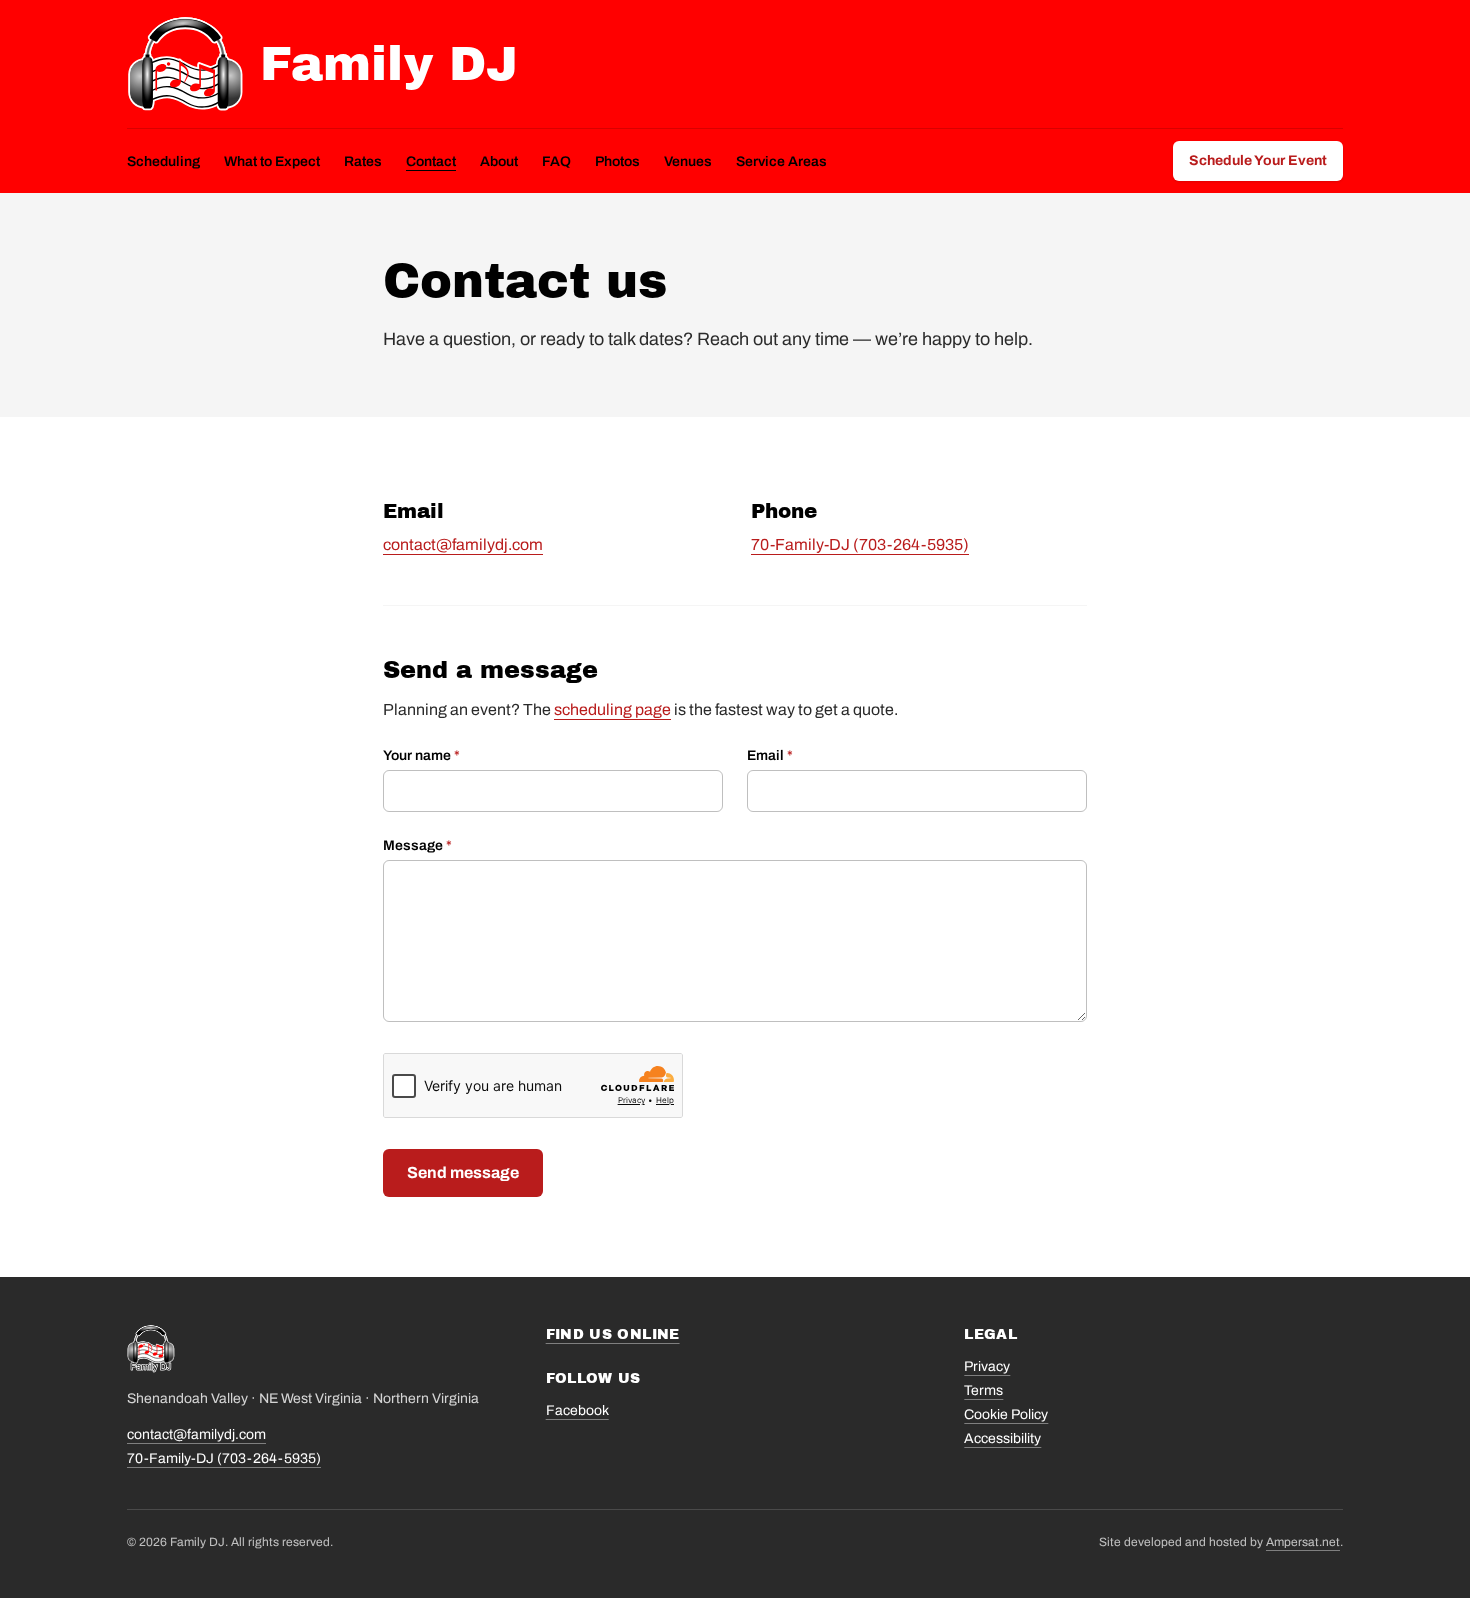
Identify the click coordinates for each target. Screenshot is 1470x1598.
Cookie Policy (1006, 1414)
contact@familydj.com (463, 544)
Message (417, 845)
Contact (431, 161)
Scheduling (163, 161)
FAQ (556, 161)
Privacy (987, 1366)
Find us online (613, 1334)
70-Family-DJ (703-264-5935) (860, 544)
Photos (617, 161)
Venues (688, 161)
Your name (421, 755)
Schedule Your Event (1258, 160)
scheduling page (612, 709)
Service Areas (781, 161)
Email (770, 755)
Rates (363, 161)
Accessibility (1002, 1438)
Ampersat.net (1303, 1542)
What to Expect (272, 161)
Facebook (577, 1410)
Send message (463, 1172)
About (499, 161)
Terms (983, 1390)
